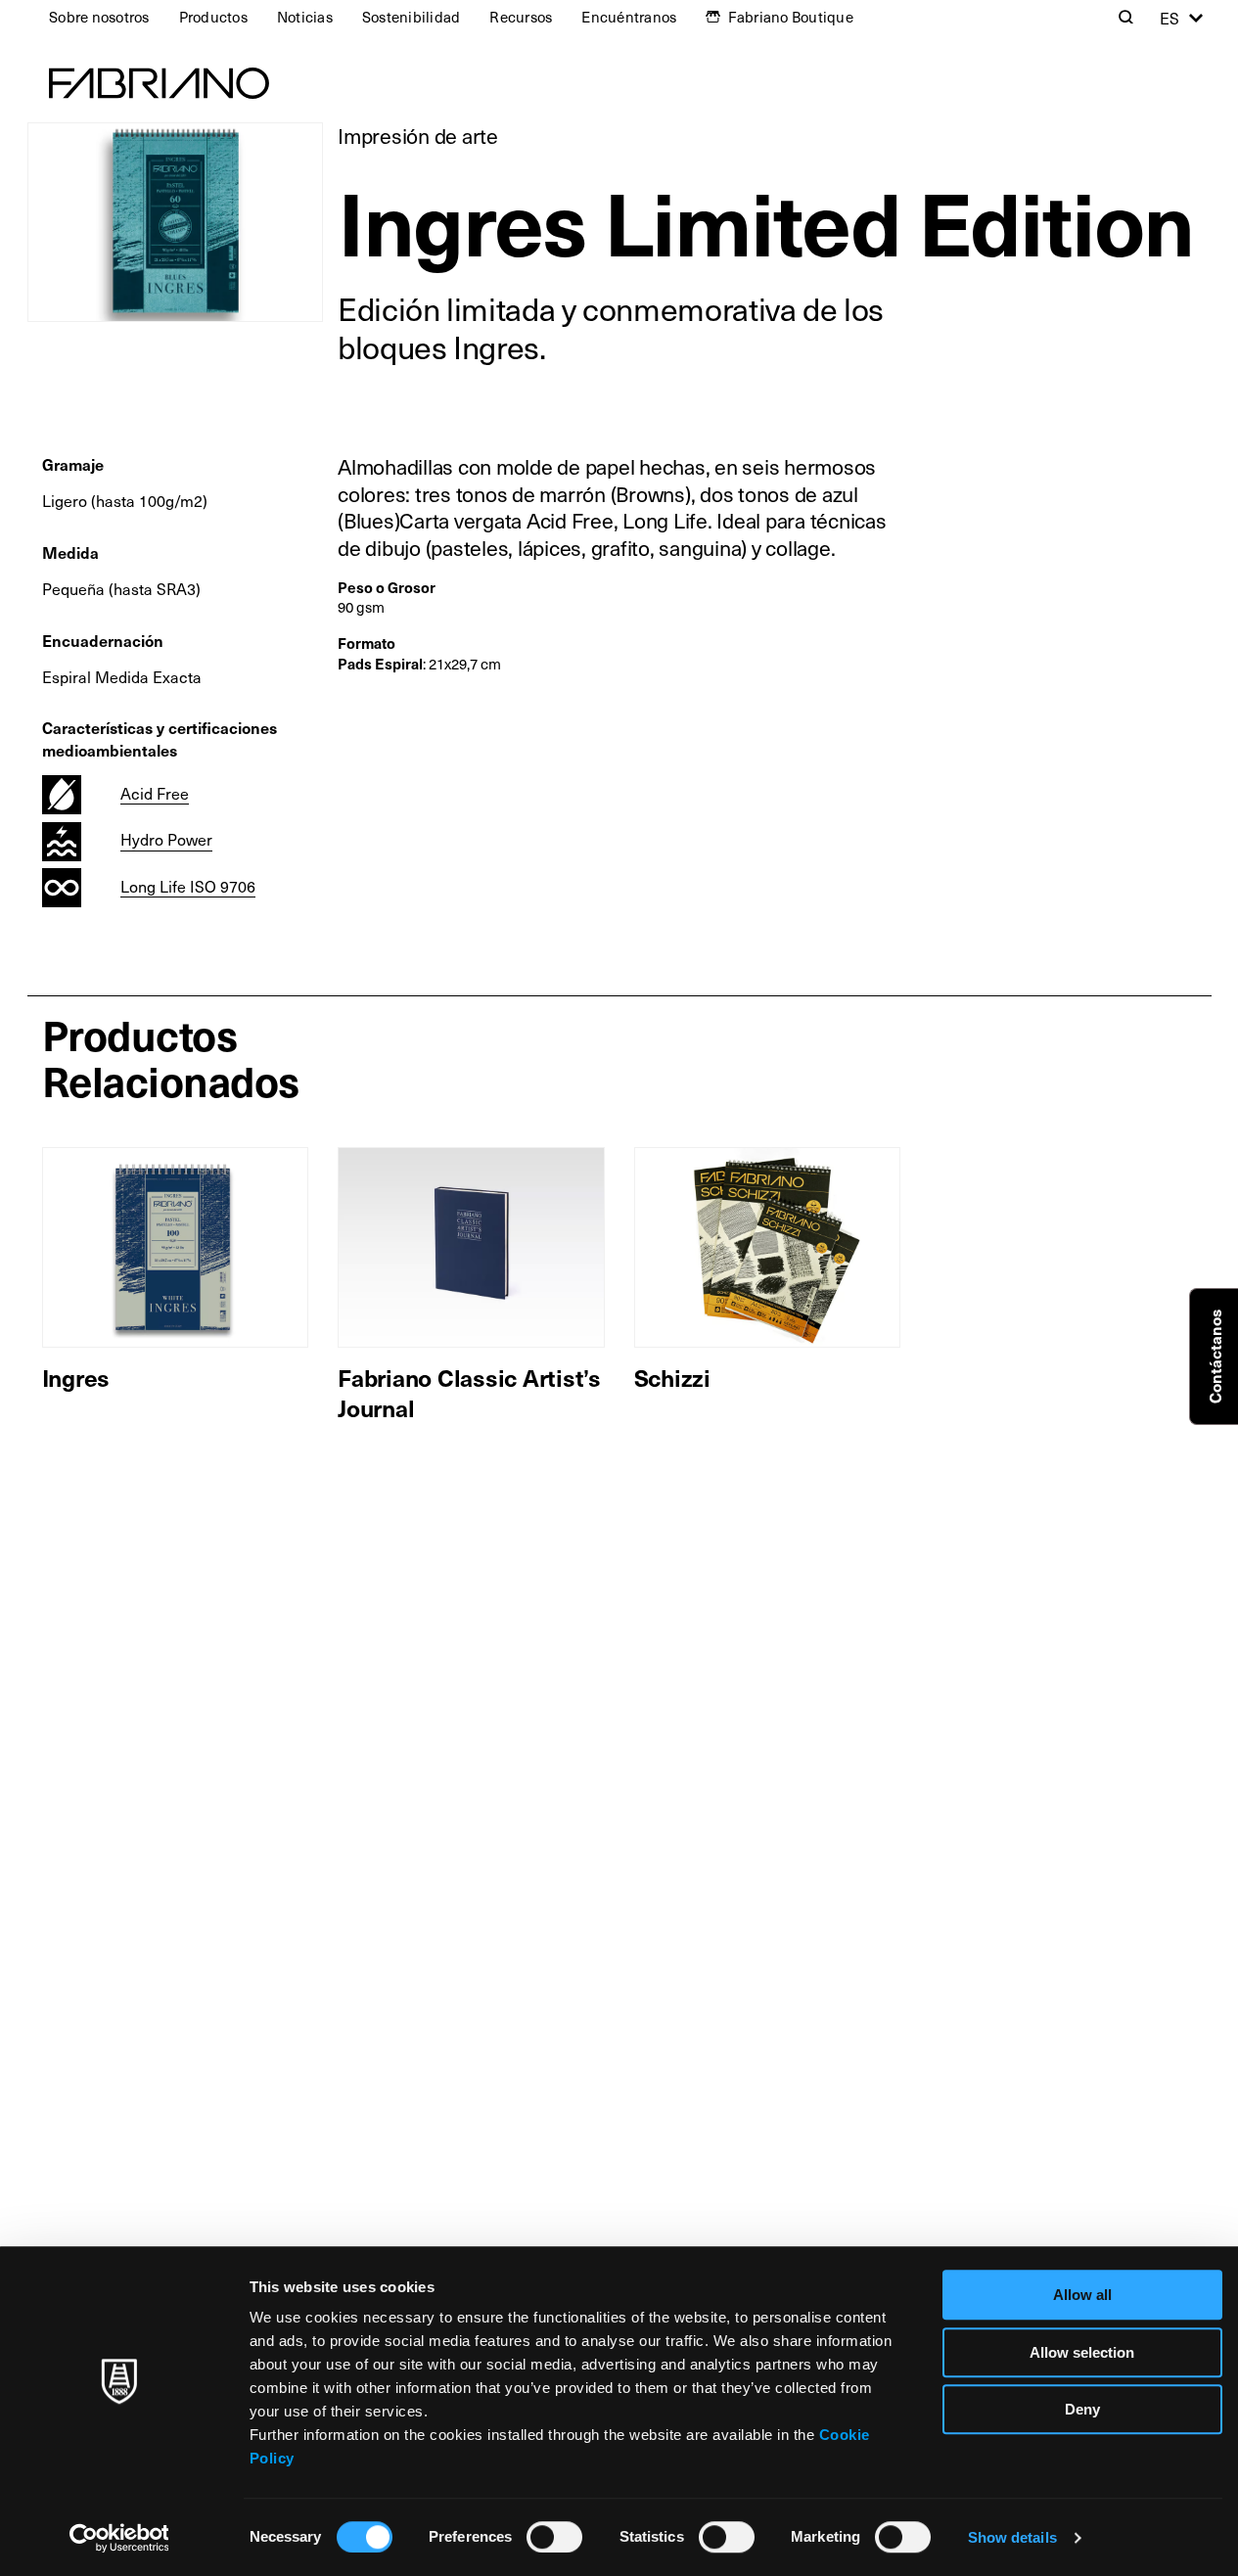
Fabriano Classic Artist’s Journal (469, 1392)
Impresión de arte (418, 135)
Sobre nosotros (99, 17)
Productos (213, 17)
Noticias (305, 17)
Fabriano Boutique (791, 17)
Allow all (1082, 2295)
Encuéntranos (629, 17)
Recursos (521, 17)
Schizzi (672, 1377)
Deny (1082, 2409)
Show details (1012, 2537)
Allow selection (1082, 2352)
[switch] (554, 2537)
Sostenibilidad (412, 17)
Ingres (76, 1377)
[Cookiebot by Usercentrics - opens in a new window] (119, 2538)
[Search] (1126, 17)
